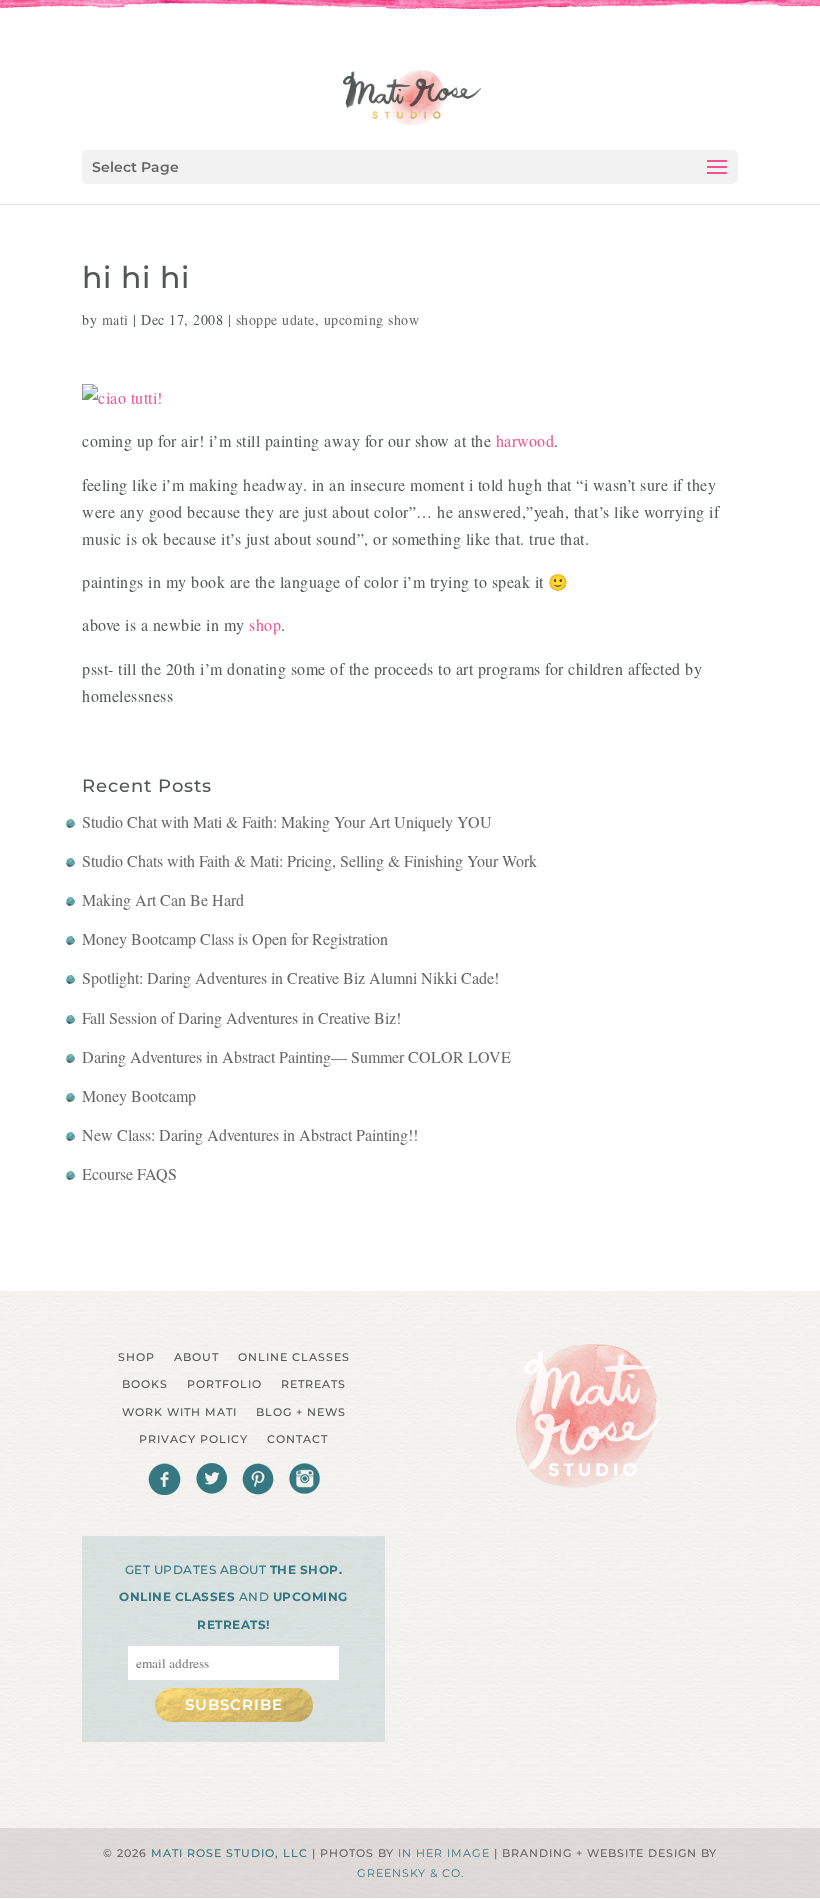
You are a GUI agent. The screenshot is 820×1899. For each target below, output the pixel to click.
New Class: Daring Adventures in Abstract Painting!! (250, 1134)
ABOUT (196, 1357)
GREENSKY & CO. (410, 1873)
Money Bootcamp (139, 1095)
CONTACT (297, 1439)
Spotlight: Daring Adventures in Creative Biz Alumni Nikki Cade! (290, 977)
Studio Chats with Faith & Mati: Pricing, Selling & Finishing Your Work (309, 860)
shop (265, 624)
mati (115, 319)
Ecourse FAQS (129, 1173)
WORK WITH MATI (179, 1412)
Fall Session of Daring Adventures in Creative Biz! (241, 1017)
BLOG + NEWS (301, 1412)
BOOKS (145, 1384)
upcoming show (372, 319)
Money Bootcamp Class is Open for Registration (235, 938)
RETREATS (313, 1384)
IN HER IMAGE (444, 1853)
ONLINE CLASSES (294, 1357)
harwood (525, 440)
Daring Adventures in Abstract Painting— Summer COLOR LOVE (296, 1056)
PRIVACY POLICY (193, 1439)
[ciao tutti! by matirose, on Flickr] (122, 397)
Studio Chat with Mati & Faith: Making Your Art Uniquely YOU (287, 821)
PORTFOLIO (224, 1384)
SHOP (136, 1357)
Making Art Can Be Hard (163, 899)
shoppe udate (275, 319)
